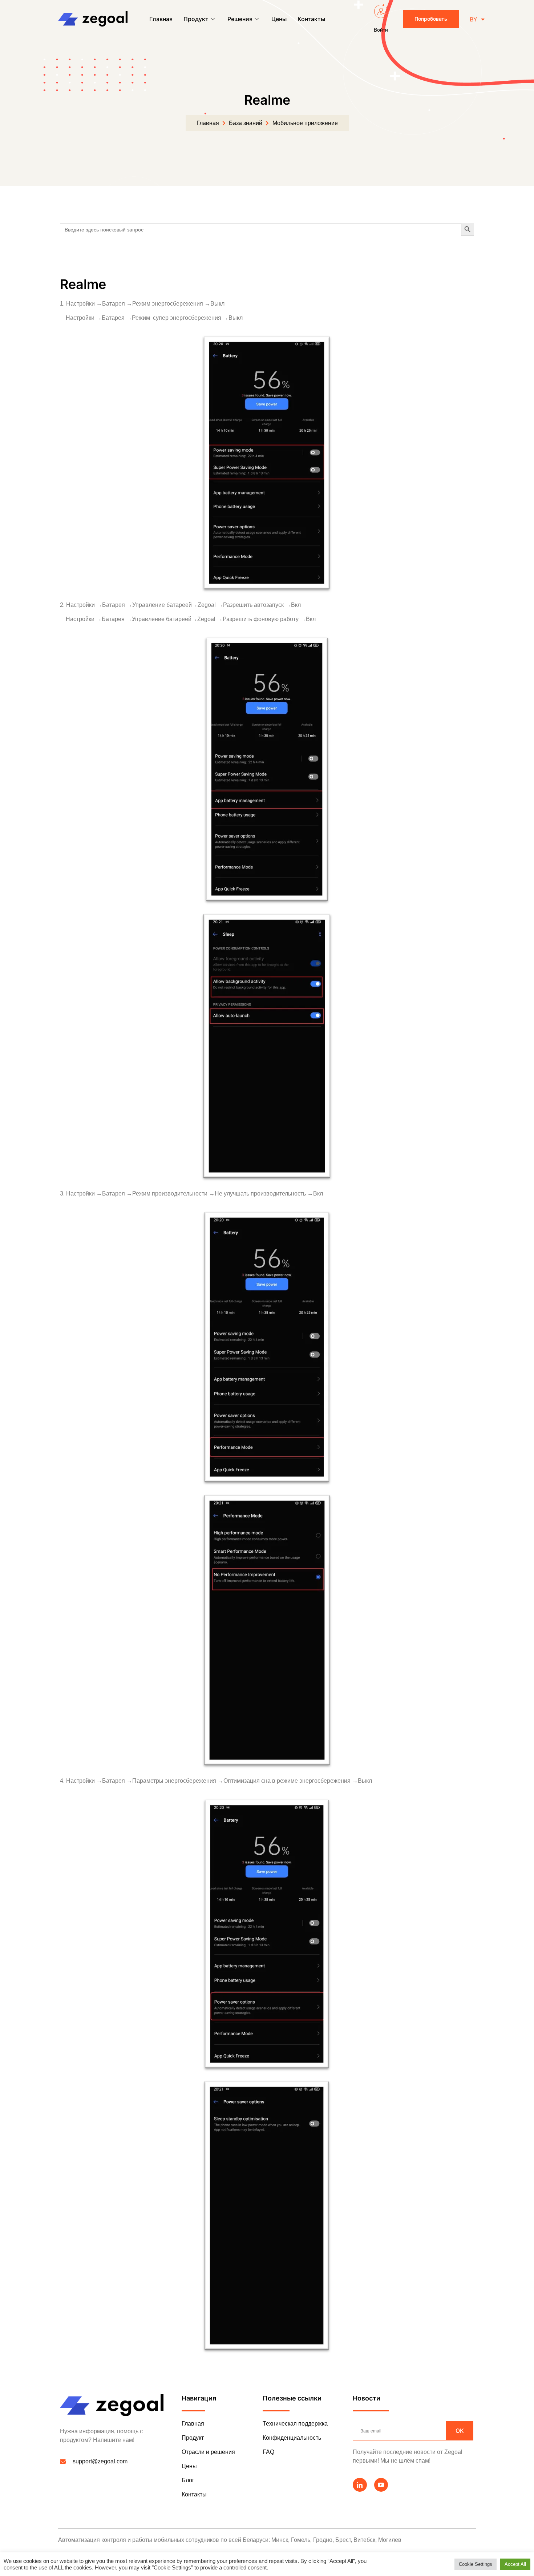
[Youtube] (381, 2485)
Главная (161, 19)
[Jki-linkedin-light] (360, 2485)
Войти (381, 30)
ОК (460, 2431)
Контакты (311, 19)
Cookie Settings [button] (476, 2564)
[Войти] (381, 11)
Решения (240, 19)
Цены (279, 19)
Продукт (196, 19)
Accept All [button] (515, 2564)
